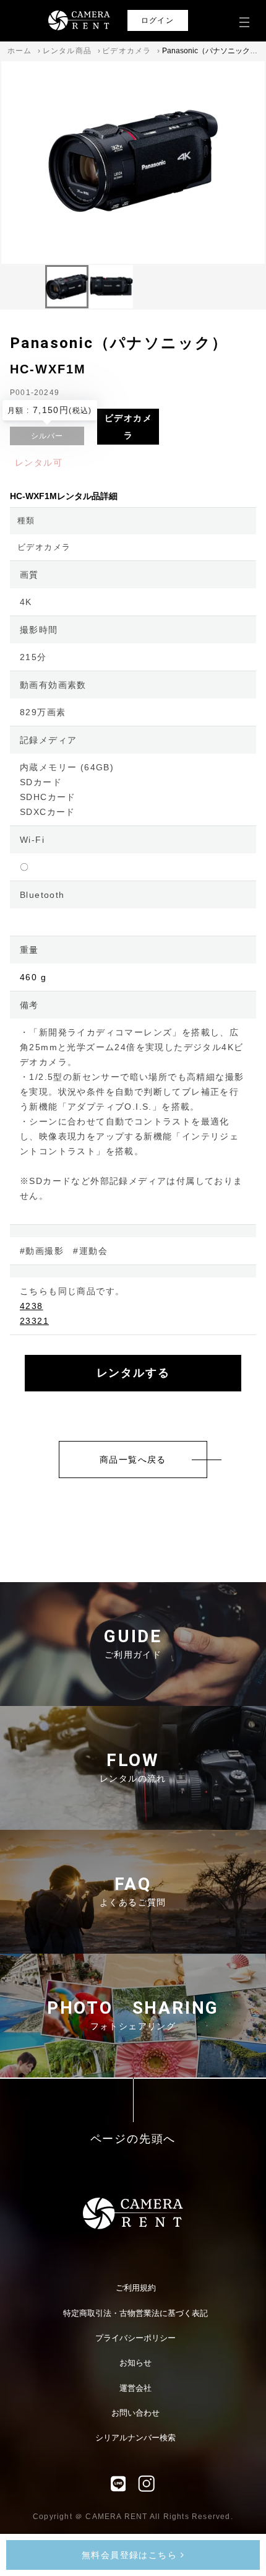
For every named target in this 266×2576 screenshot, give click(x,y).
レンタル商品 (67, 51)
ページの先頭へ (133, 2139)
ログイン (157, 20)
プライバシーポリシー (135, 2338)
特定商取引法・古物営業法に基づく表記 (135, 2313)
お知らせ (135, 2363)
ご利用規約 (136, 2288)
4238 (32, 1306)
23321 (34, 1321)
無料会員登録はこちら (131, 2555)
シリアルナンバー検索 (135, 2438)
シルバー (47, 436)
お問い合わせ (135, 2413)
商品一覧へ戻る (133, 1460)
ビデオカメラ (127, 51)
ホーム (20, 51)
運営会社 (135, 2388)
